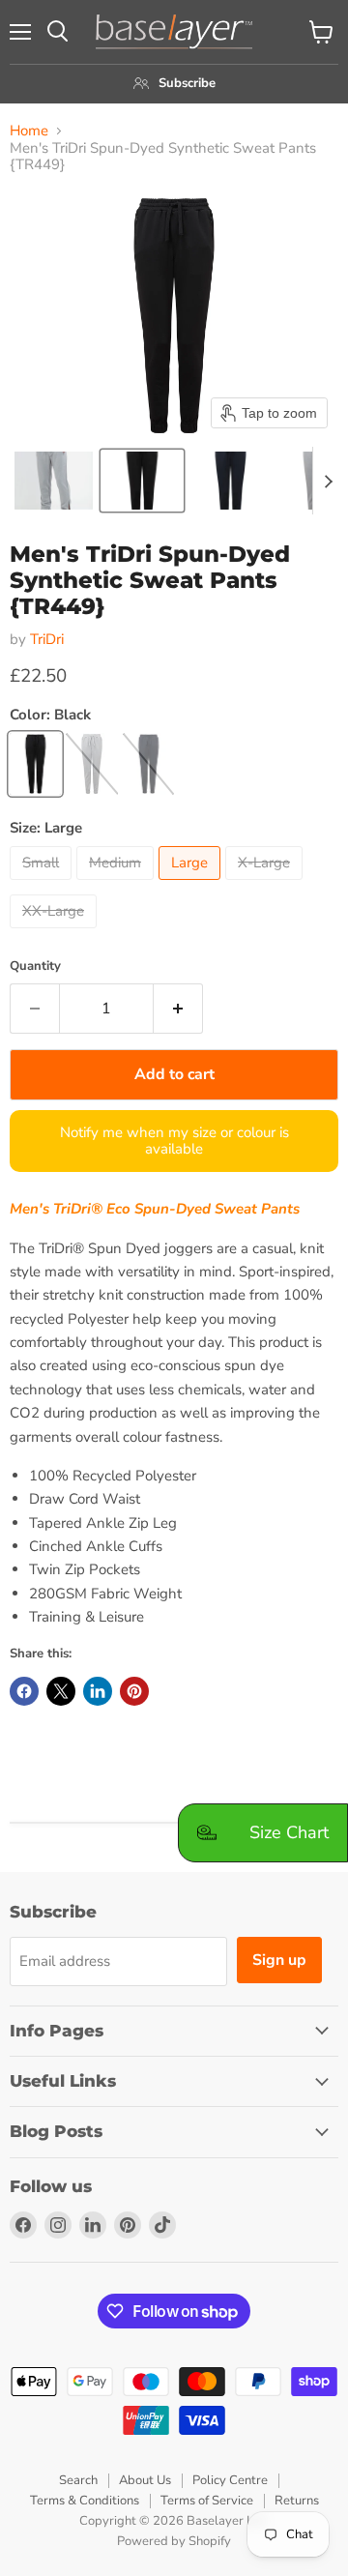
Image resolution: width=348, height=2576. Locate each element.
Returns (297, 2501)
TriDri (47, 639)
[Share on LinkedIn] (98, 1691)
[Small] (43, 885)
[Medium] (117, 885)
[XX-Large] (56, 933)
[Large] (192, 885)
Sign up (279, 1960)
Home (29, 131)
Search (78, 2480)
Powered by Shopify (174, 2541)
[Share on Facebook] (24, 1691)
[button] (54, 481)
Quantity (35, 966)
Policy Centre (230, 2480)
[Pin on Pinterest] (134, 1691)
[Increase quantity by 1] (178, 1009)
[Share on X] (61, 1691)
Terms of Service (207, 2501)
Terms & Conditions (85, 2501)
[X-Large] (266, 885)
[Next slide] (328, 481)
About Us (145, 2480)
